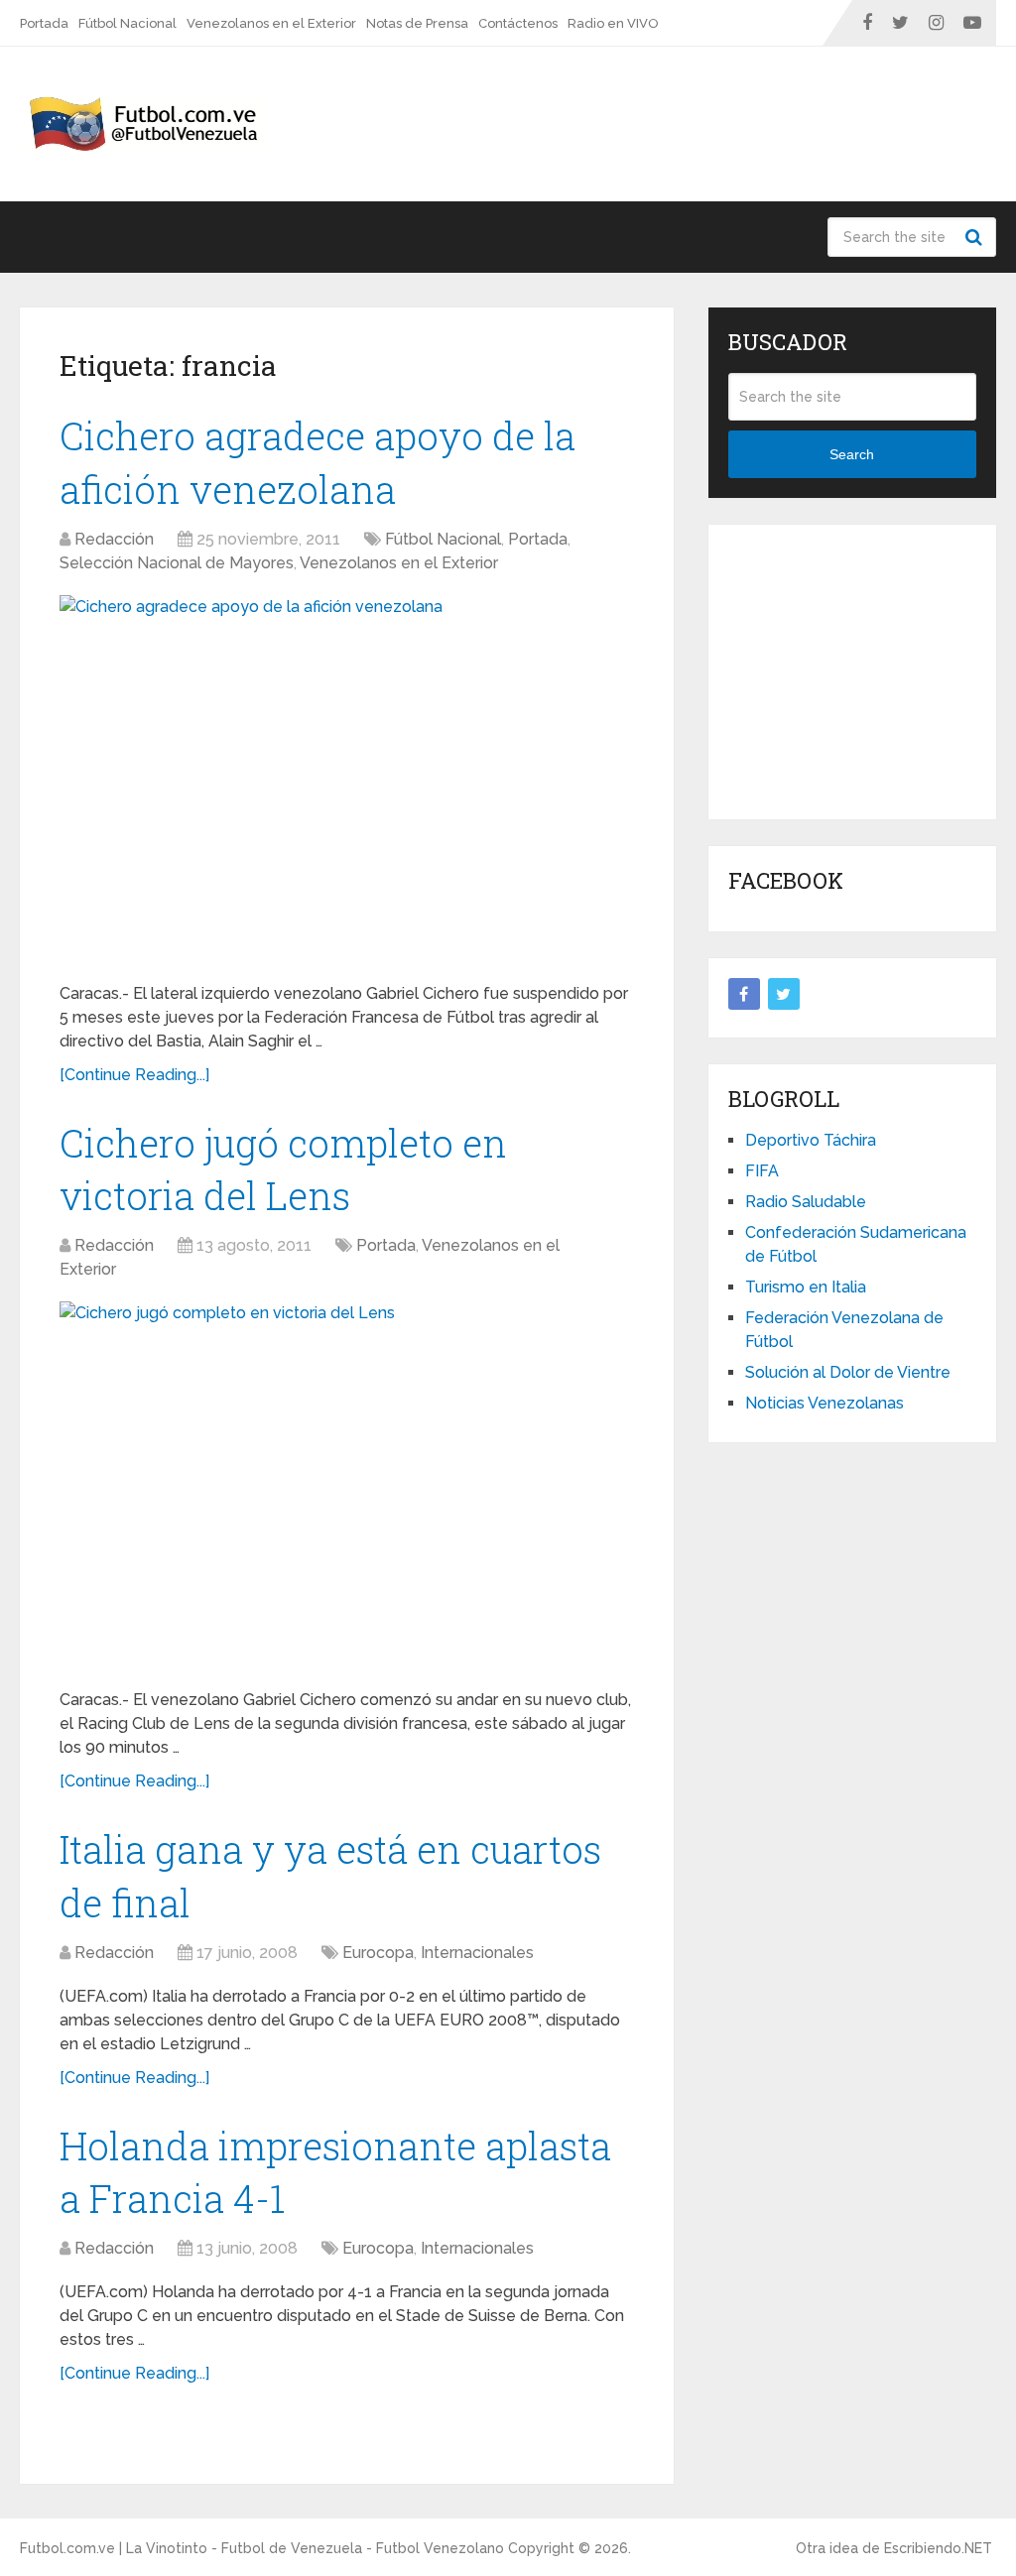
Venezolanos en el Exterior (271, 23)
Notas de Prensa (417, 23)
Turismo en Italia (806, 1287)
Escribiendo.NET (938, 2548)
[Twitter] (784, 994)
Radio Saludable (806, 1202)
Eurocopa (378, 1953)
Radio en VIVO (613, 23)
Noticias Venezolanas (825, 1403)
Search (976, 237)
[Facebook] (744, 994)
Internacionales (477, 1953)
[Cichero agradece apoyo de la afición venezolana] (347, 781)
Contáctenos (518, 23)
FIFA (762, 1171)
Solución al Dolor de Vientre (848, 1372)
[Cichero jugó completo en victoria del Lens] (347, 1487)
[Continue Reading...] (134, 1075)
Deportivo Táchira (811, 1140)
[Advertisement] (872, 669)
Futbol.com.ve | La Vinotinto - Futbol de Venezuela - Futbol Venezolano (262, 2548)
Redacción (114, 539)
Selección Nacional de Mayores (177, 563)
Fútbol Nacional (127, 23)
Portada (44, 23)
